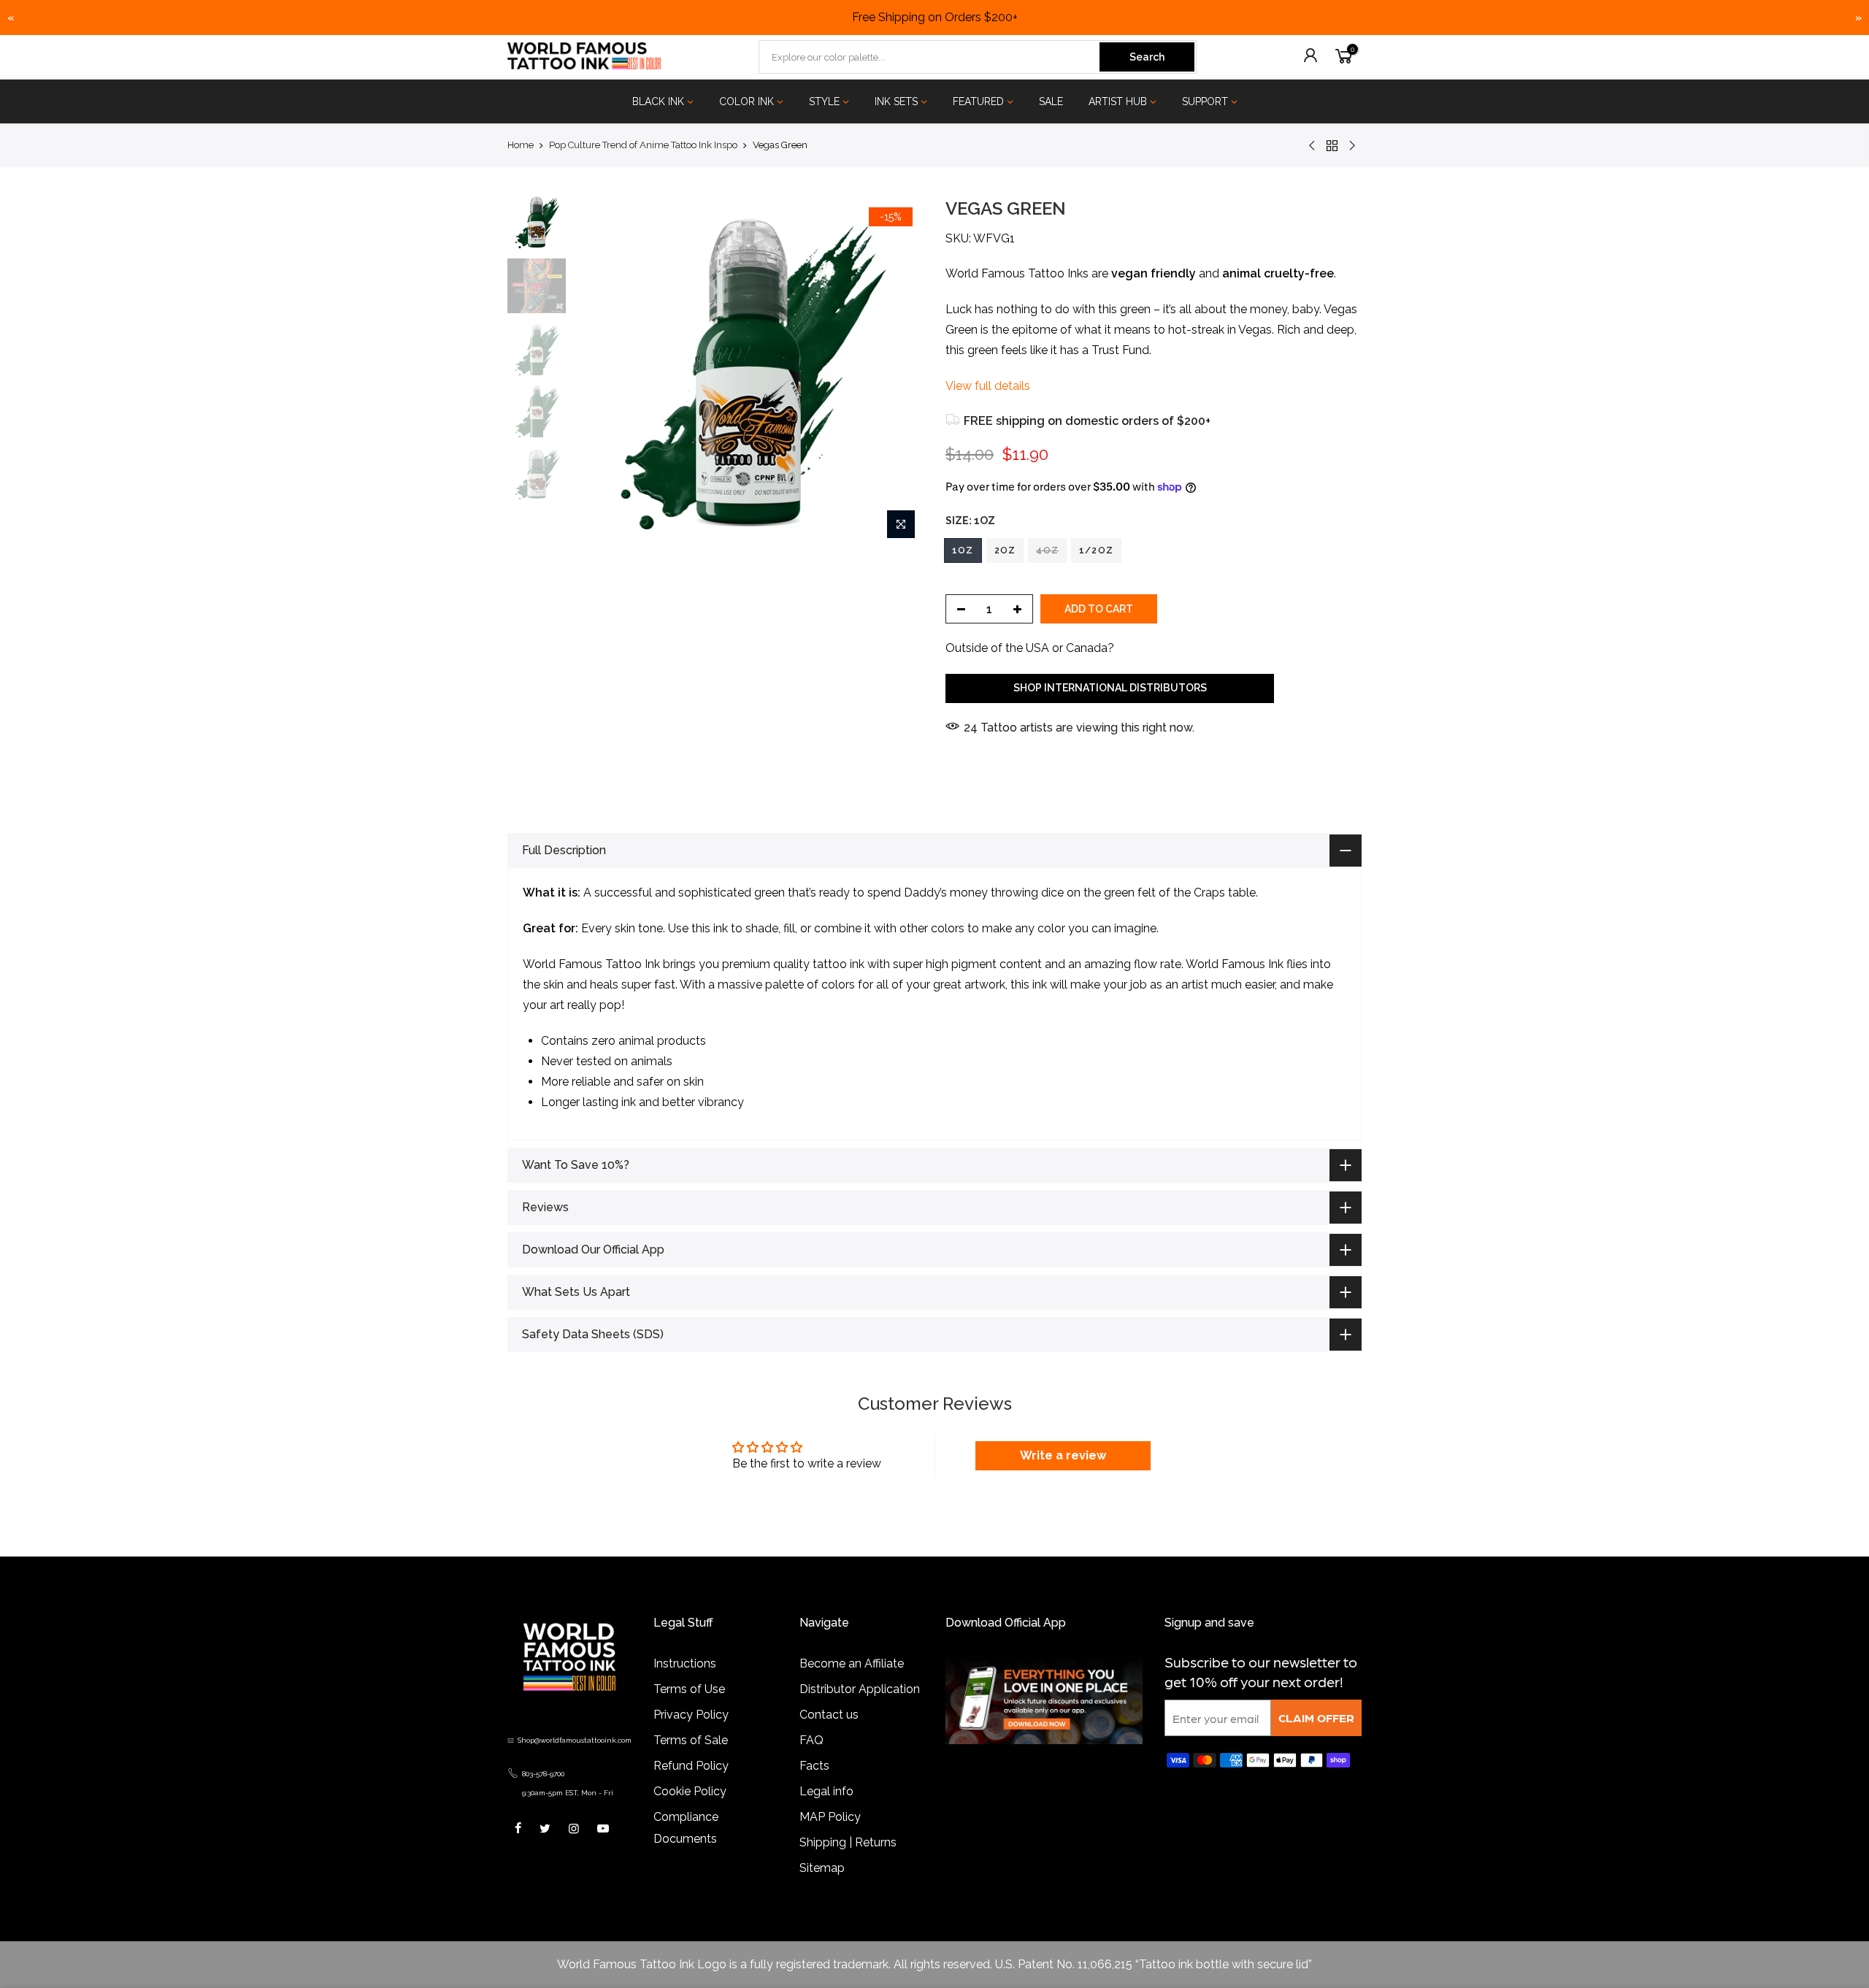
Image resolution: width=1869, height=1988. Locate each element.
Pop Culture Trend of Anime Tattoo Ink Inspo (643, 145)
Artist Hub (1118, 101)
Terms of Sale (691, 1740)
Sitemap (822, 1868)
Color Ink (747, 101)
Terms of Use (689, 1689)
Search (1147, 57)
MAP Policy (830, 1817)
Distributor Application (860, 1689)
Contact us (829, 1715)
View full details (988, 386)
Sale (1051, 101)
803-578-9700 (543, 1774)
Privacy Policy (691, 1715)
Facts (814, 1766)
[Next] (898, 372)
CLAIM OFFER (1316, 1718)
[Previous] (599, 372)
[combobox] (930, 57)
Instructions (685, 1663)
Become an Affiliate (852, 1663)
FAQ (811, 1740)
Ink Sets (896, 101)
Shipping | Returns (848, 1842)
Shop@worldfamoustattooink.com (575, 1740)
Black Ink (658, 101)
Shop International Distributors (1110, 688)
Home (521, 145)
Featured (978, 101)
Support (1205, 101)
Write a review (1063, 1455)
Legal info (826, 1791)
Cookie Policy (690, 1791)
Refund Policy (691, 1766)
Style (824, 101)
